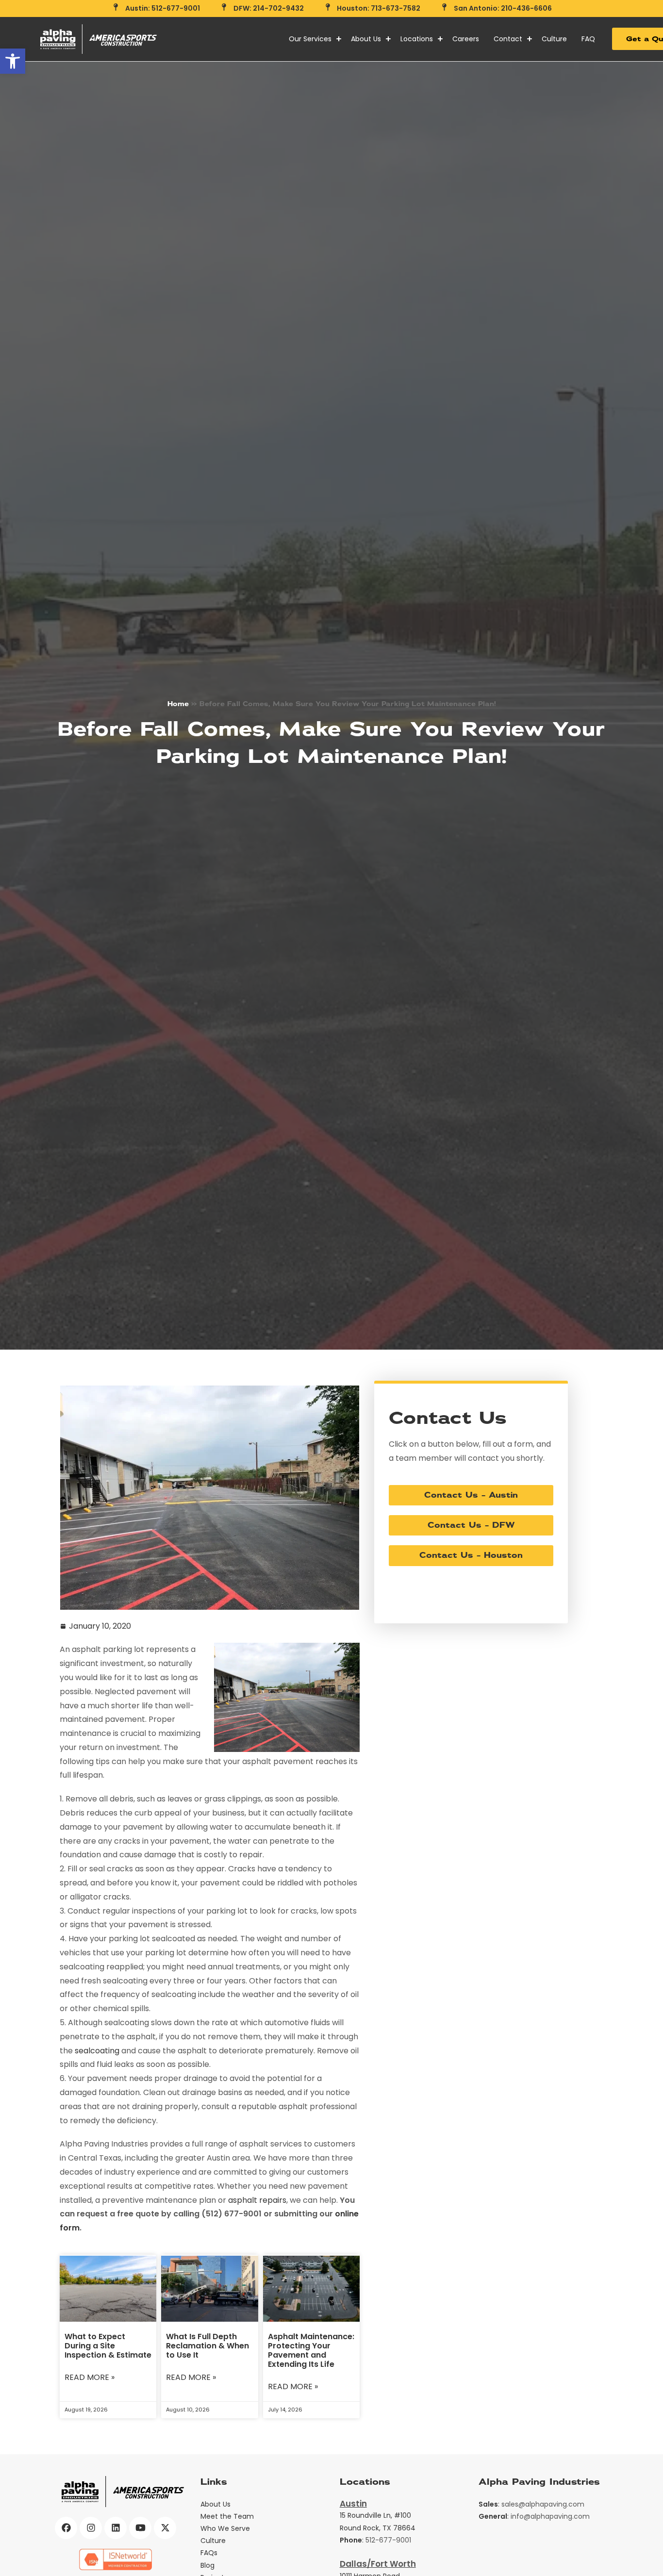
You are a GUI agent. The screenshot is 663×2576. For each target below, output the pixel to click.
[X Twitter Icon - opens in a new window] (165, 2528)
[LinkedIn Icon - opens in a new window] (116, 2528)
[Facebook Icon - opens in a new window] (66, 2528)
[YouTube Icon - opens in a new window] (140, 2528)
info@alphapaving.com (550, 2516)
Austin (353, 2504)
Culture (554, 39)
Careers (466, 39)
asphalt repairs (257, 2200)
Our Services (310, 39)
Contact (508, 39)
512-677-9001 (388, 2540)
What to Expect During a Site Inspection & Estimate (108, 2346)
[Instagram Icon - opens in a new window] (91, 2528)
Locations (417, 39)
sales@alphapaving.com (543, 2504)
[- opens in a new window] (116, 2559)
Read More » (90, 2378)
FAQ (588, 39)
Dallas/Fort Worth (378, 2564)
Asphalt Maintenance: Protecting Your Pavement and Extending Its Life (311, 2351)
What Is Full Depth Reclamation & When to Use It (207, 2346)
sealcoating (97, 2051)
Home (178, 704)
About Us (366, 39)
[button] (13, 61)
